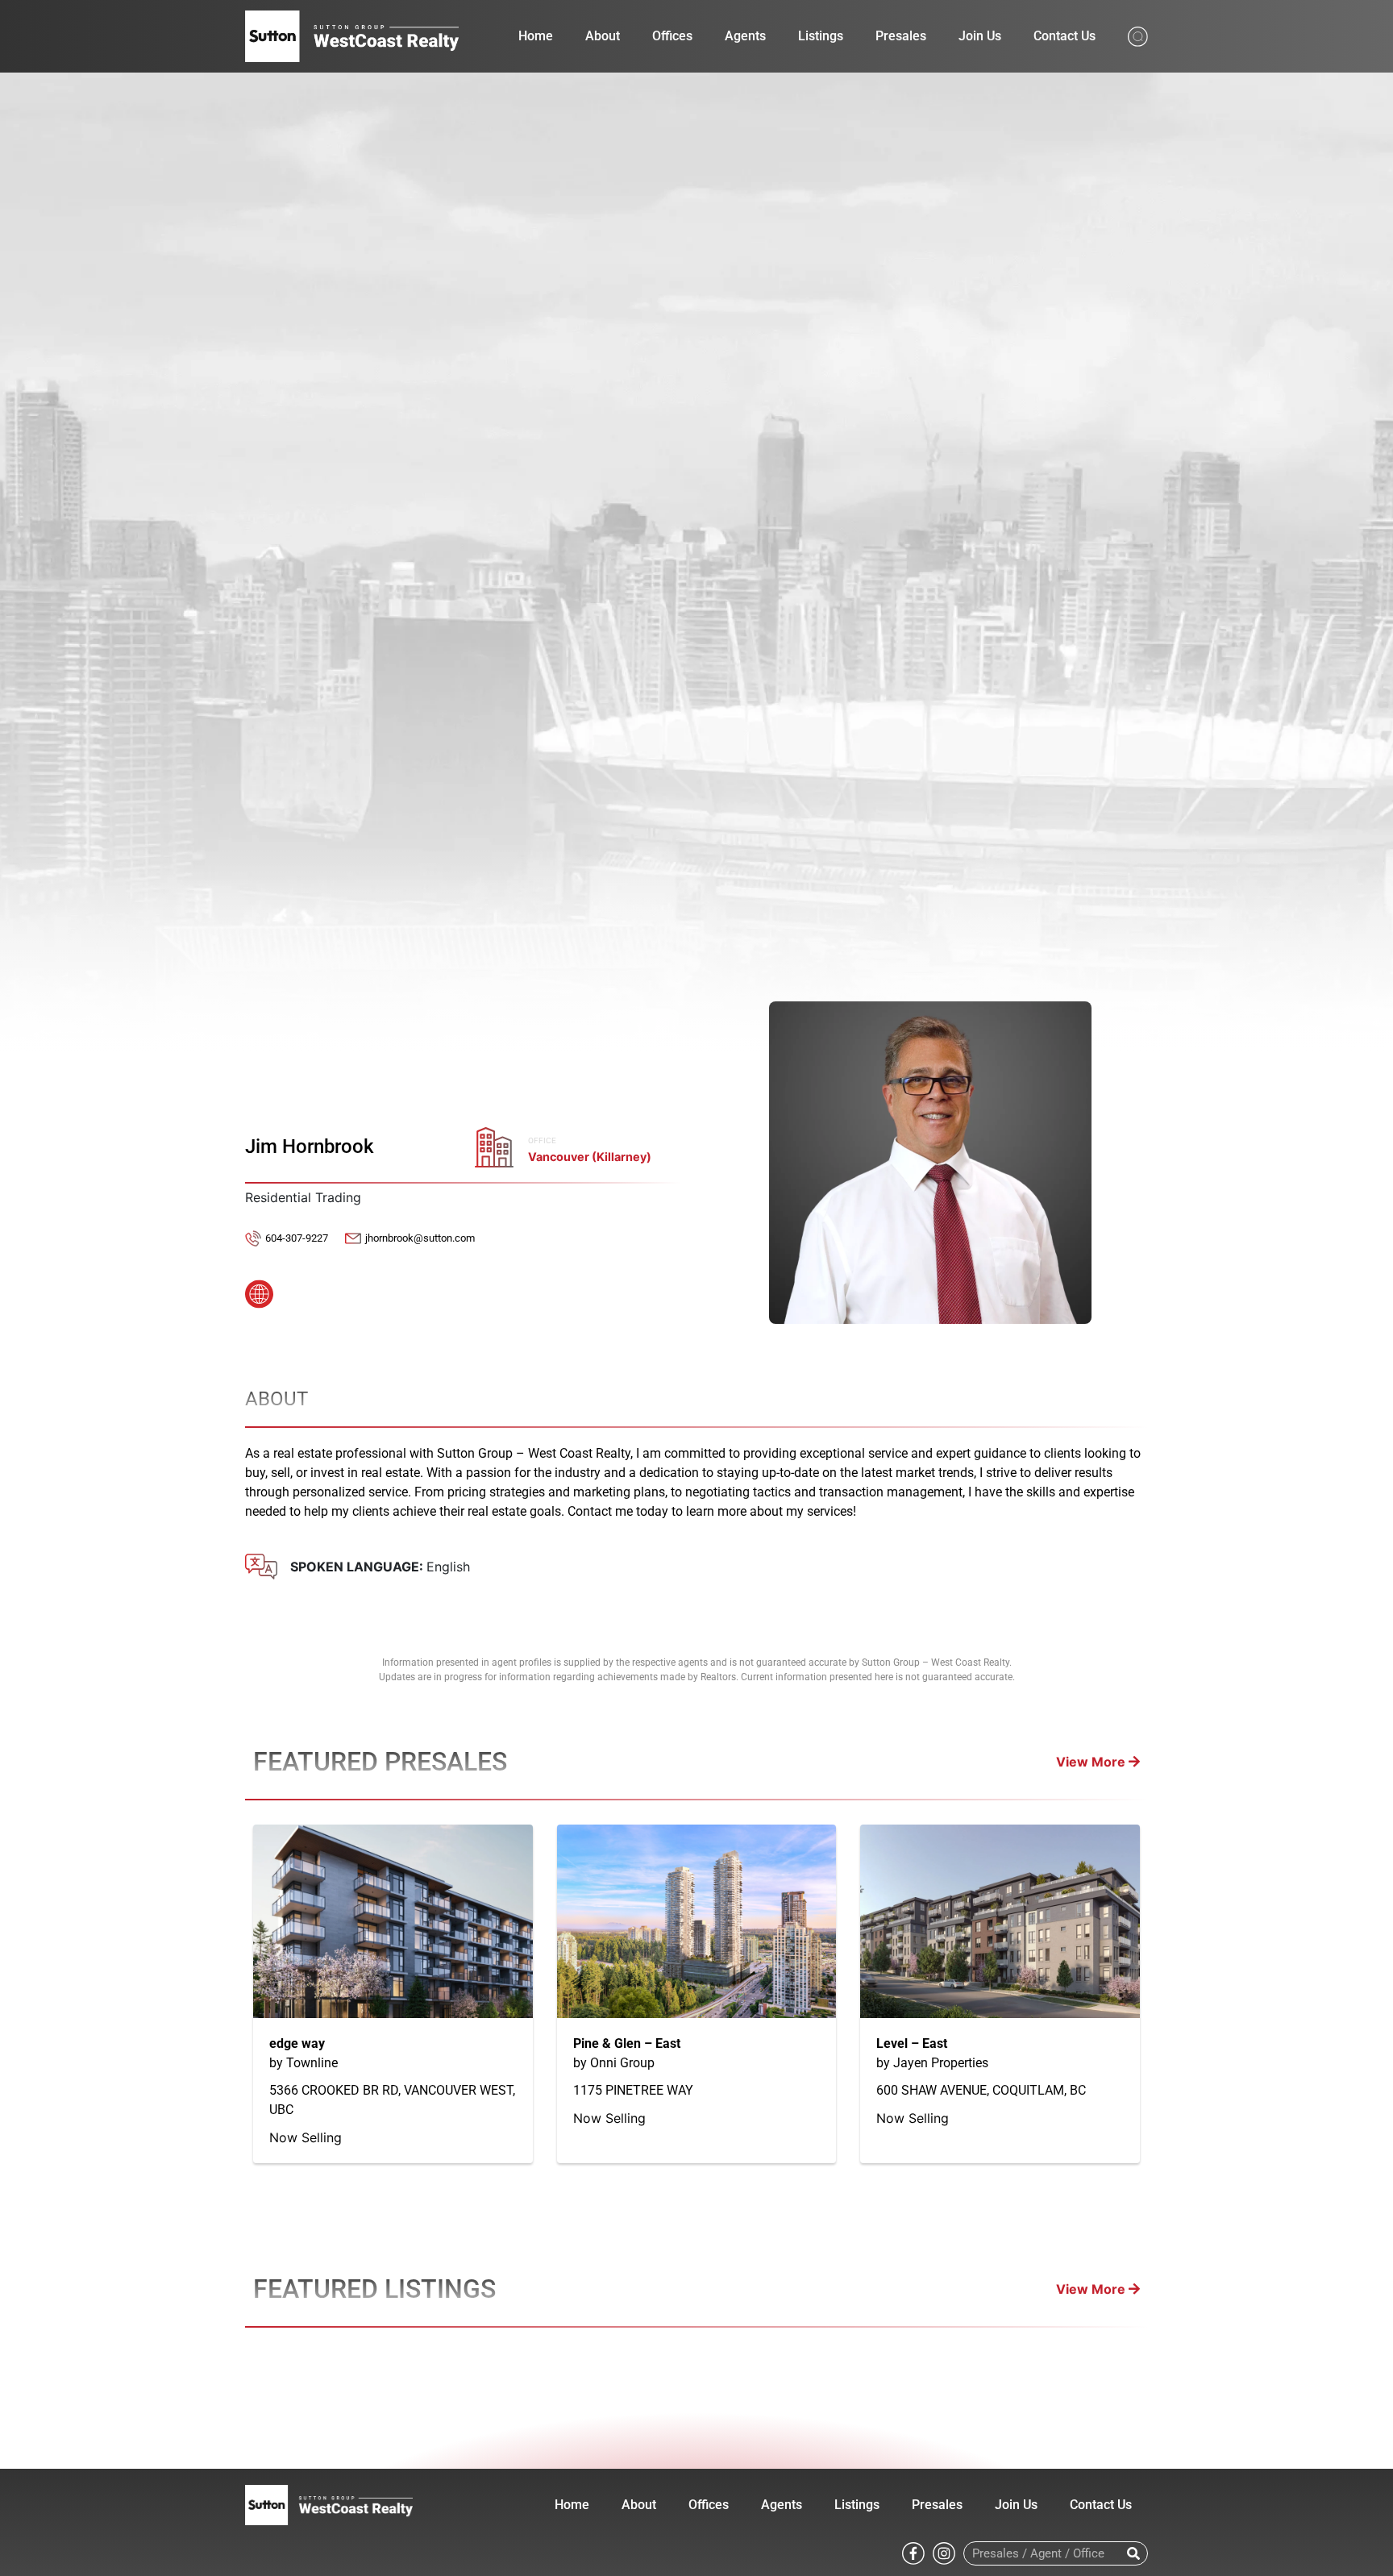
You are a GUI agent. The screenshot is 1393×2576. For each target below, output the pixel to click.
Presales (901, 36)
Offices (672, 36)
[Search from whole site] (1138, 35)
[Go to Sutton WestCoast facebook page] (913, 2553)
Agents (745, 36)
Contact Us (1065, 36)
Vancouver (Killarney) (590, 1157)
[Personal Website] (259, 1289)
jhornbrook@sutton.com (420, 1238)
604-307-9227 (297, 1238)
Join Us (980, 36)
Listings (821, 36)
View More (1092, 1762)
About (603, 36)
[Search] (1133, 2553)
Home (536, 36)
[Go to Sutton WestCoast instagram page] (944, 2553)
